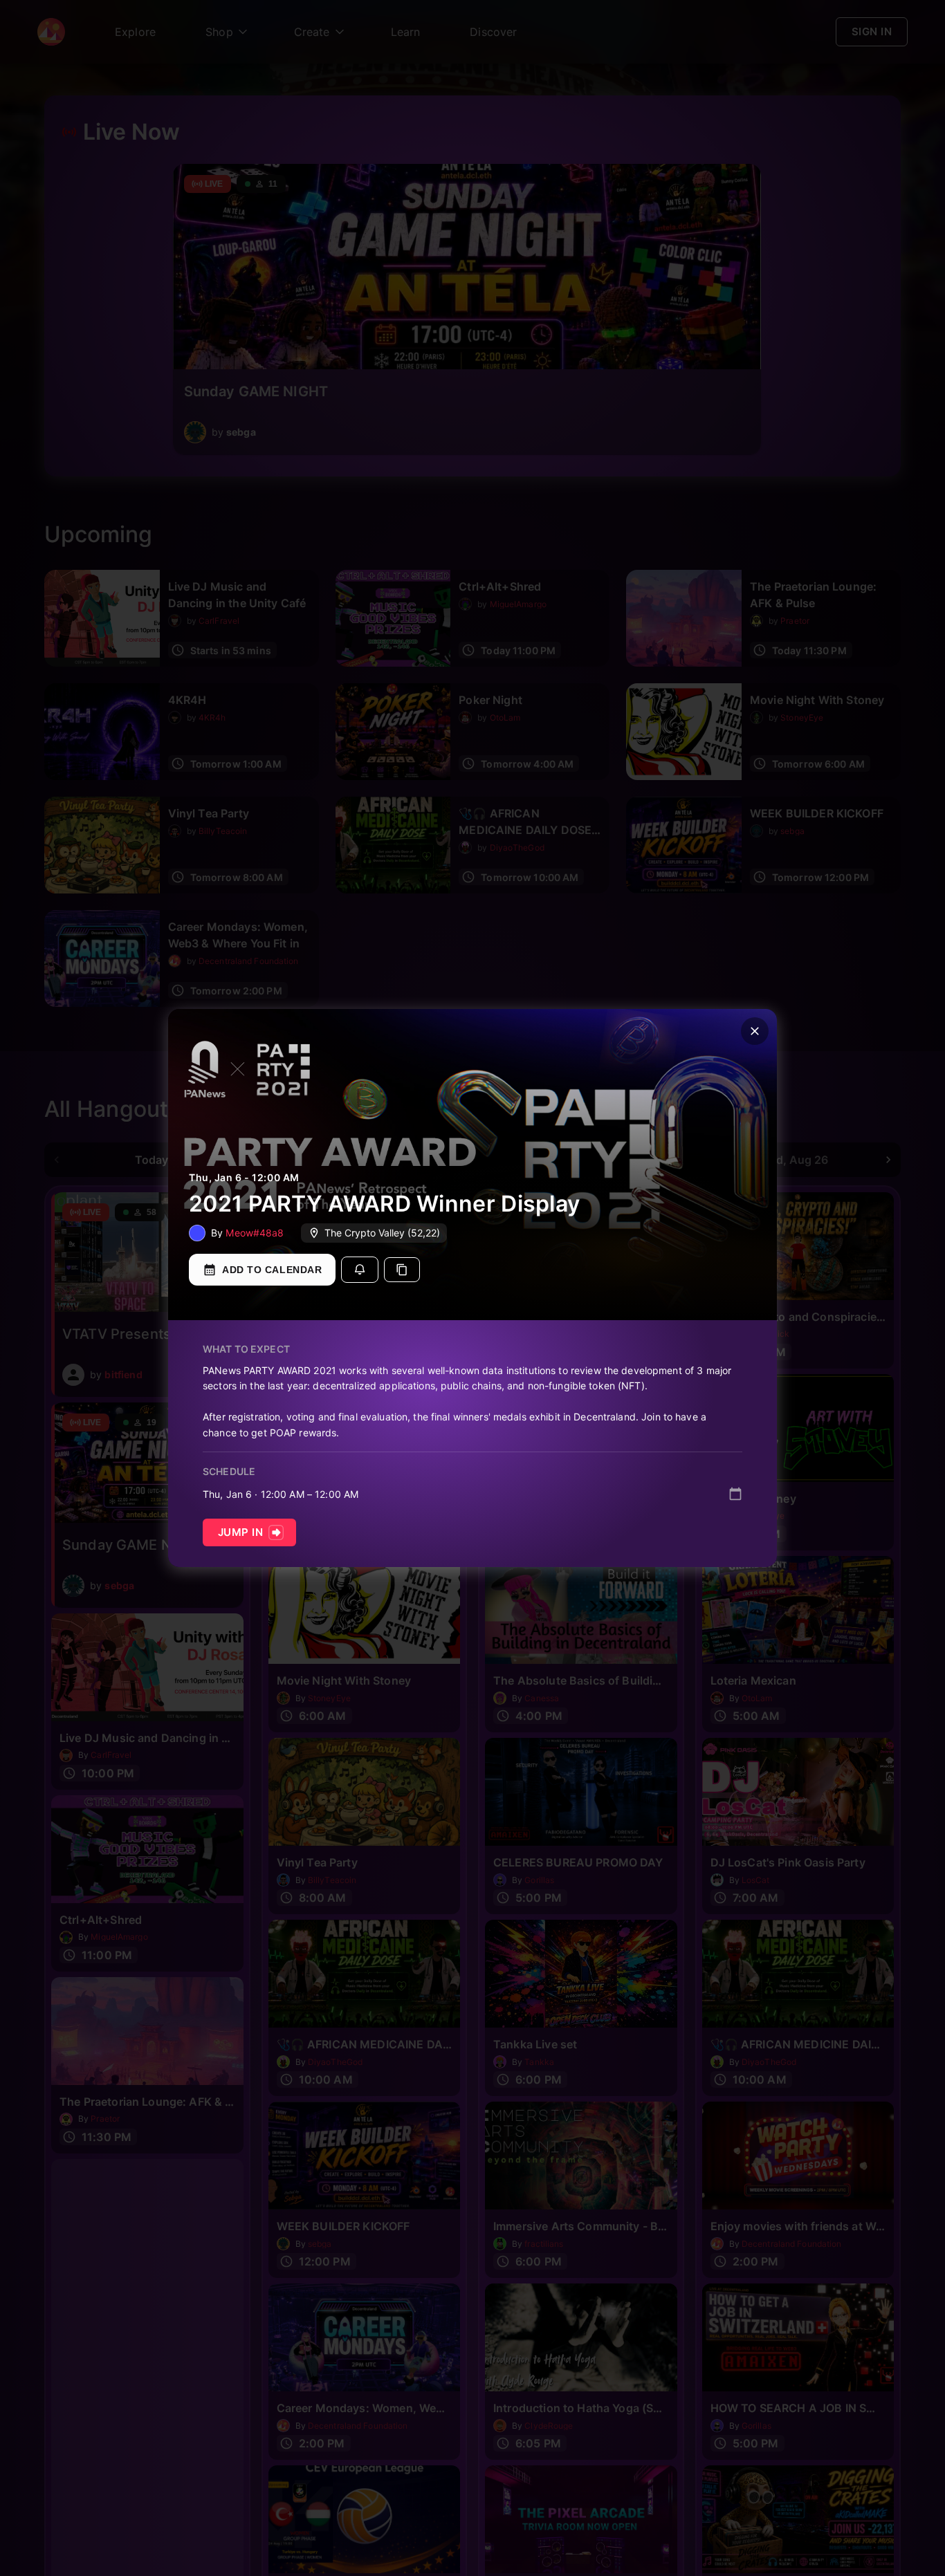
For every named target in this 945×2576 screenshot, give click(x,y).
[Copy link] (402, 1270)
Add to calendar (272, 1270)
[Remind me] (360, 1270)
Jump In (240, 1532)
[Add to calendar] (735, 1494)
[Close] (755, 1031)
